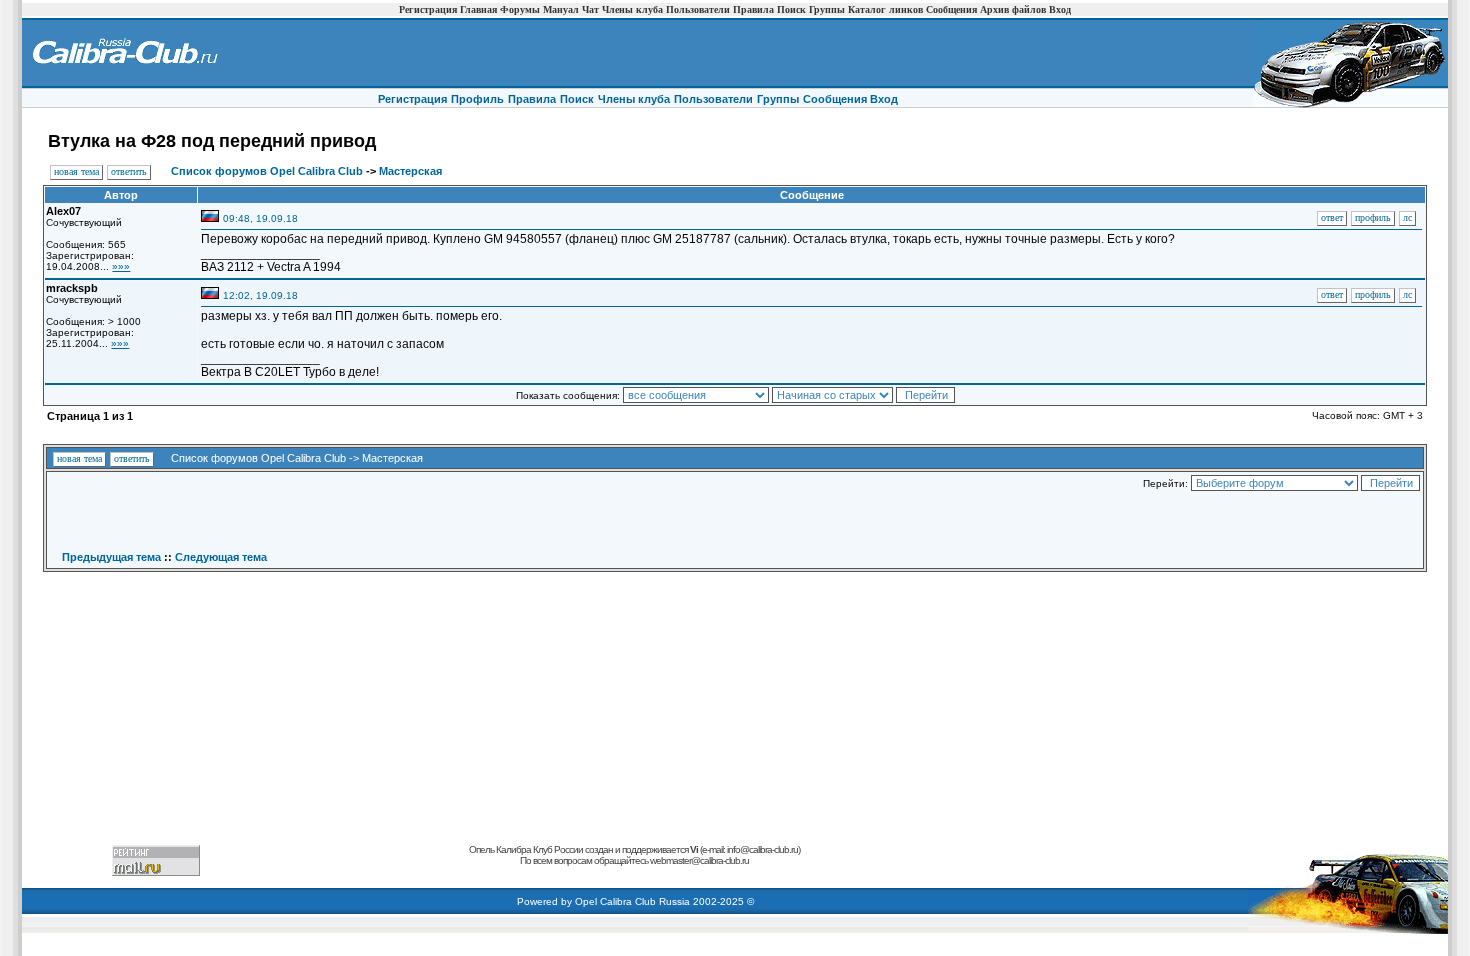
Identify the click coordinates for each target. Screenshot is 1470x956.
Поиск (791, 9)
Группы (827, 9)
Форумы (520, 9)
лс (1407, 217)
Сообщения (951, 9)
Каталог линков (885, 9)
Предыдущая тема (111, 557)
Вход (1060, 9)
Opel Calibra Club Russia (632, 901)
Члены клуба (632, 9)
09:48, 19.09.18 (260, 218)
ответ (1332, 217)
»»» (121, 266)
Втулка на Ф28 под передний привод (212, 141)
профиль (1373, 217)
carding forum (406, 871)
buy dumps (454, 871)
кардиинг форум (539, 871)
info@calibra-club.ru (762, 849)
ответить (129, 171)
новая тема (76, 171)
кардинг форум (815, 871)
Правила (753, 9)
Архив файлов (1013, 9)
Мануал (561, 9)
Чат (590, 9)
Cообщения (836, 99)
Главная (478, 9)
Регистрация (428, 9)
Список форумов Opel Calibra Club (267, 171)
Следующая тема (221, 557)
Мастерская (410, 171)
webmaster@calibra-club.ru (699, 860)
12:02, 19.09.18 (260, 295)
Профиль (477, 99)
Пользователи (698, 9)
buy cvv (491, 871)
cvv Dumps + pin (700, 871)
